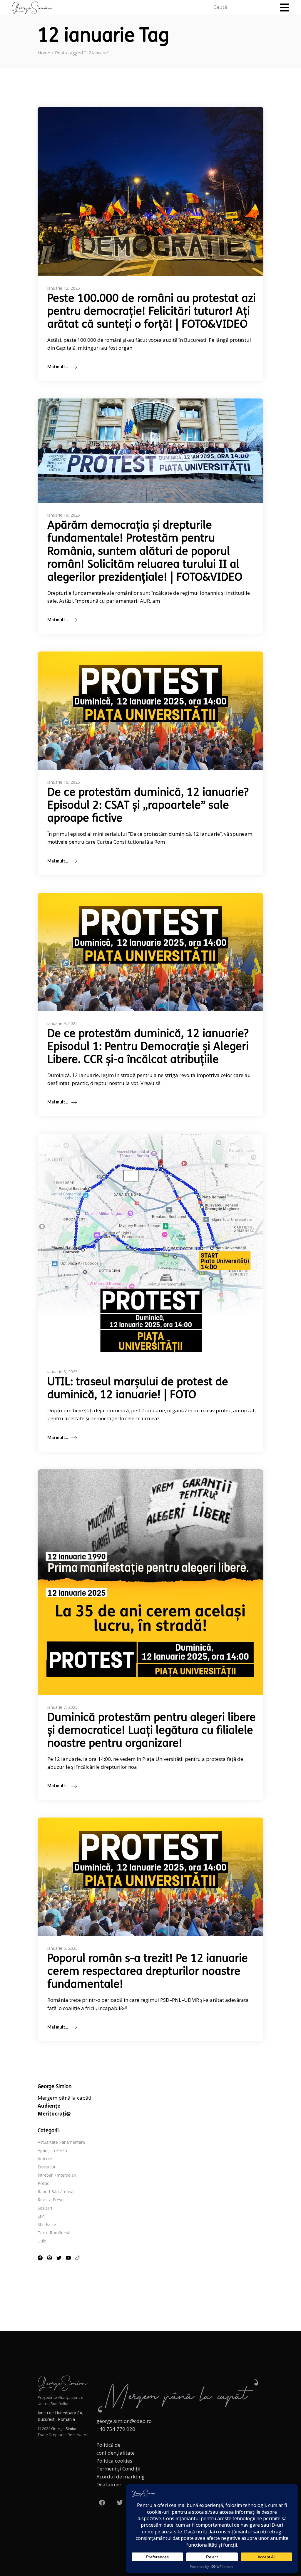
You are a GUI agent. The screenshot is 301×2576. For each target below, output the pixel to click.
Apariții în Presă (52, 2150)
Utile (42, 2241)
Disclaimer (109, 2484)
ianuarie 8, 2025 (62, 1372)
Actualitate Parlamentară (61, 2142)
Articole (45, 2159)
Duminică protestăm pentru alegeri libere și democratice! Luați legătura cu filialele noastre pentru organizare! (152, 1731)
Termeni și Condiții (118, 2469)
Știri (41, 2216)
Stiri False (47, 2224)
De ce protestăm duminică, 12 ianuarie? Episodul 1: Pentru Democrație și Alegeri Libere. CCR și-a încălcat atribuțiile (148, 1047)
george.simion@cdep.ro (124, 2421)
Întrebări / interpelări (57, 2175)
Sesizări (45, 2208)
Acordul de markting (121, 2477)
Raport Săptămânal (56, 2191)
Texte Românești (54, 2233)
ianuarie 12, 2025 (64, 288)
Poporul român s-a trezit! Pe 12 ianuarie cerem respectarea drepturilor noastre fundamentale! (148, 1972)
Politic (43, 2183)
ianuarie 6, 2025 (62, 1948)
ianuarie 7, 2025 (62, 1707)
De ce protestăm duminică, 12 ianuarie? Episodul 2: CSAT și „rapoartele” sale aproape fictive (148, 806)
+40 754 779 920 (116, 2429)
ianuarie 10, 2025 (64, 515)
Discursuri (47, 2167)
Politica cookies (114, 2461)
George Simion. (65, 2428)
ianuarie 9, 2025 (62, 1023)
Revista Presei (51, 2200)
